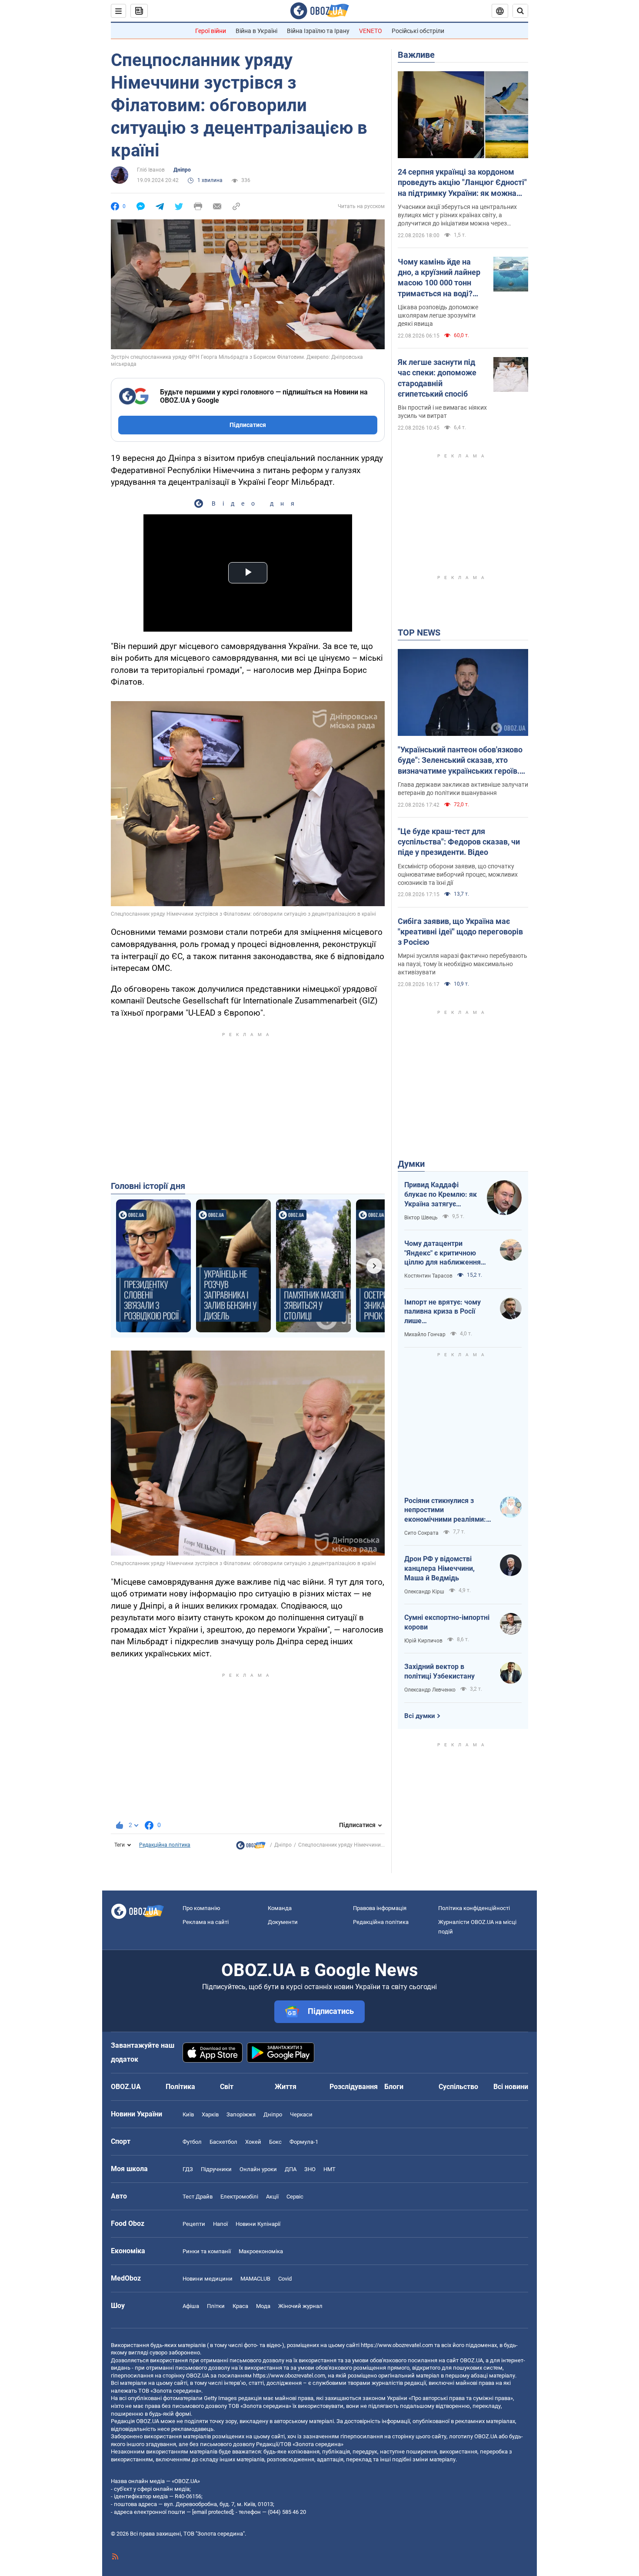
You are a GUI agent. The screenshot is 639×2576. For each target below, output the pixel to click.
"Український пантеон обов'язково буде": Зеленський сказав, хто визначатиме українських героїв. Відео (460, 761)
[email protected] (213, 2512)
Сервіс (295, 2197)
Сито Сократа (421, 1533)
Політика (180, 2087)
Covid (285, 2279)
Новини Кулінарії (258, 2224)
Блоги (394, 2087)
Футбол (192, 2142)
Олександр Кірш (424, 1592)
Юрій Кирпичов (423, 1641)
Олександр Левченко (430, 1690)
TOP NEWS (419, 632)
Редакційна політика (165, 1845)
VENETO (371, 31)
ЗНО (310, 2169)
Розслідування (354, 2087)
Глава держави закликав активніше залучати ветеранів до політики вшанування (463, 789)
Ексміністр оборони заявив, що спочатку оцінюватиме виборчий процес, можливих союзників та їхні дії (458, 874)
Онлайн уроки (258, 2169)
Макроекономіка (261, 2251)
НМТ (329, 2169)
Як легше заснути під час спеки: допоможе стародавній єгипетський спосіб (437, 378)
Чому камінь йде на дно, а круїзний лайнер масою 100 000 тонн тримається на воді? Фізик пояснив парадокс (439, 278)
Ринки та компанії (207, 2251)
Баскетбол (223, 2142)
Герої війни (211, 31)
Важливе (416, 55)
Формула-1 (304, 2142)
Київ (188, 2114)
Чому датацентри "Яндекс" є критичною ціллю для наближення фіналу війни (443, 1253)
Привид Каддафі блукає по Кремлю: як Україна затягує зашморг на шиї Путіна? (441, 1195)
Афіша (191, 2306)
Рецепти (194, 2224)
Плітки (216, 2306)
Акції (272, 2197)
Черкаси (301, 2114)
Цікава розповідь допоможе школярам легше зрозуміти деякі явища (438, 315)
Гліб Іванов (151, 170)
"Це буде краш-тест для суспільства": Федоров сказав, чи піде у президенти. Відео (459, 842)
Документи (283, 1922)
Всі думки (420, 1716)
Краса (240, 2306)
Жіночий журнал (300, 2306)
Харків (210, 2114)
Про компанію (201, 1908)
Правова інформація (380, 1908)
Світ (227, 2087)
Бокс (275, 2142)
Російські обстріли (418, 31)
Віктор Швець (421, 1218)
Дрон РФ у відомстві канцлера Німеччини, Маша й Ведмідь (439, 1568)
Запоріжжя (241, 2114)
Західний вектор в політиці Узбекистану (439, 1671)
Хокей (253, 2142)
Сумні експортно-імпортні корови (447, 1622)
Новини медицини (208, 2279)
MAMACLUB (255, 2279)
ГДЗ (188, 2169)
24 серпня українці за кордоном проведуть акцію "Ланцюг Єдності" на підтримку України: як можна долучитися (462, 183)
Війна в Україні (256, 31)
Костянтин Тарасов (428, 1276)
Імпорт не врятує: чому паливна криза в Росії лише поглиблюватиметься (443, 1312)
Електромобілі (239, 2197)
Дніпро (182, 170)
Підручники (216, 2169)
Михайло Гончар (425, 1334)
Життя (286, 2087)
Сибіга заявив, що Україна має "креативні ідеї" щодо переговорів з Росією (460, 932)
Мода (263, 2306)
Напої (220, 2224)
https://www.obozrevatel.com (397, 2345)
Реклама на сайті (206, 1922)
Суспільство (458, 2087)
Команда (280, 1908)
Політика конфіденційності (474, 1908)
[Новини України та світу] (251, 1848)
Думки (411, 1164)
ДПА (291, 2169)
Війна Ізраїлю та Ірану (318, 31)
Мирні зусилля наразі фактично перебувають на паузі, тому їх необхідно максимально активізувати (463, 964)
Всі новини (511, 2087)
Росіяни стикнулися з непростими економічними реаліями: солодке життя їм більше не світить (446, 1510)
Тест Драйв (198, 2197)
